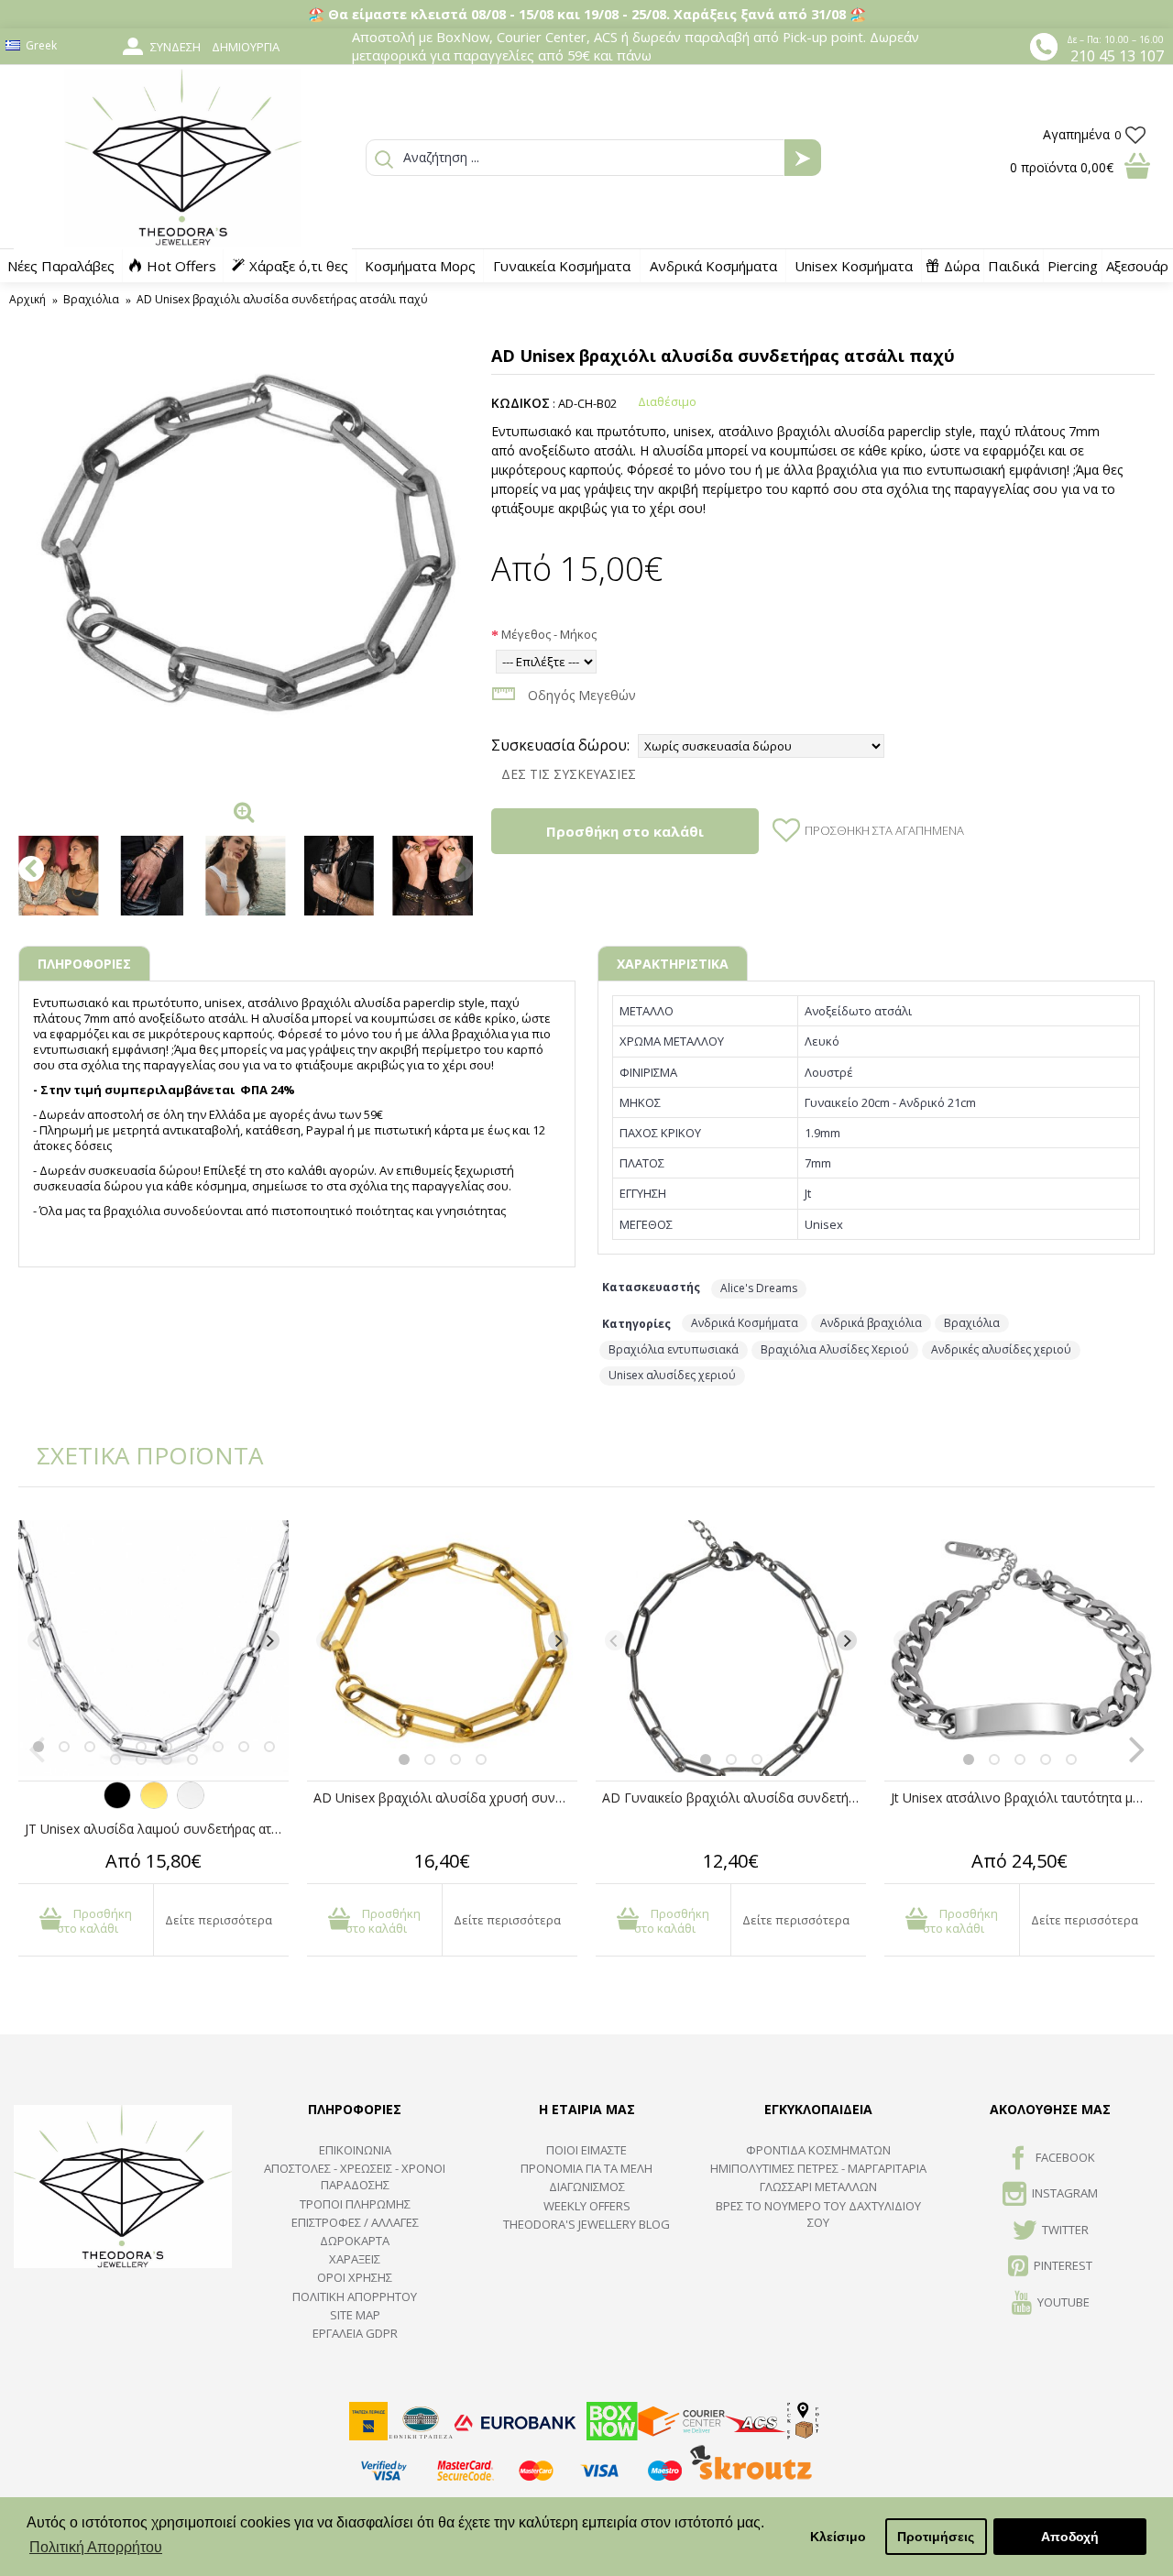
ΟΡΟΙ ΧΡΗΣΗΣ (355, 2277)
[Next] (269, 1640)
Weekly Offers (587, 2206)
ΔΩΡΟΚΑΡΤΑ (355, 2241)
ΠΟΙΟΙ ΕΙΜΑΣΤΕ (586, 2150)
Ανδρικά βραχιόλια (871, 1323)
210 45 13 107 (1117, 56)
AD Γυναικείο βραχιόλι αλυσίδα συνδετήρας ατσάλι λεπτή (734, 1798)
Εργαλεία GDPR (355, 2333)
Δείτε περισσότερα (219, 1920)
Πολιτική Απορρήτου (355, 2296)
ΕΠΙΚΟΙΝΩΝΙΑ (355, 2150)
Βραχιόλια (972, 1323)
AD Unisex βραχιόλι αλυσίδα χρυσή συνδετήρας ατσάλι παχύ (445, 1798)
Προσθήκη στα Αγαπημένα (884, 830)
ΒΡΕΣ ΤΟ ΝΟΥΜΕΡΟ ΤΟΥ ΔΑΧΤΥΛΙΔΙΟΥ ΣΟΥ (818, 2214)
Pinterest (1063, 2265)
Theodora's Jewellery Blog (586, 2224)
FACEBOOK (1065, 2157)
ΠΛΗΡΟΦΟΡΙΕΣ (84, 964)
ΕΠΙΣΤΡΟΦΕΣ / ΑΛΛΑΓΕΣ (355, 2222)
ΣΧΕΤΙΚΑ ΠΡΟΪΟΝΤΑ (137, 1455)
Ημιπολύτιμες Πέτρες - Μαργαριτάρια (818, 2168)
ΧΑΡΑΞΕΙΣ (355, 2259)
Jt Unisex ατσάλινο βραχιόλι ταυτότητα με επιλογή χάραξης (1023, 1798)
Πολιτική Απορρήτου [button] (96, 2547)
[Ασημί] (191, 1804)
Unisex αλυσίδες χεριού (672, 1375)
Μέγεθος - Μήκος (549, 634)
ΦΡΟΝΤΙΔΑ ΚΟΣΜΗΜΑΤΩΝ (818, 2150)
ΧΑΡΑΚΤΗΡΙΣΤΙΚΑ (673, 964)
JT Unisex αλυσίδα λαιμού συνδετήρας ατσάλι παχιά (157, 1829)
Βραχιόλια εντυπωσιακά (674, 1349)
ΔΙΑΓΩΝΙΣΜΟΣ (587, 2187)
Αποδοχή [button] (1070, 2537)
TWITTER (1065, 2230)
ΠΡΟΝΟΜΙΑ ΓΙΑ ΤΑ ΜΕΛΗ (586, 2168)
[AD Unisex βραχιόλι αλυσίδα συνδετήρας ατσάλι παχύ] (246, 565)
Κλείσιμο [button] (838, 2537)
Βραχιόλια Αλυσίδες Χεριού (835, 1349)
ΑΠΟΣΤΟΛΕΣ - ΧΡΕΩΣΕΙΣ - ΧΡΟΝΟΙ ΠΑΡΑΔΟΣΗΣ (355, 2176)
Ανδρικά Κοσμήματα (745, 1323)
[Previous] (38, 1640)
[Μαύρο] (117, 1804)
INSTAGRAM (1065, 2194)
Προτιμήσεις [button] (936, 2537)
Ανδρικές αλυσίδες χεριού (1001, 1349)
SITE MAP (355, 2315)
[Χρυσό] (154, 1804)
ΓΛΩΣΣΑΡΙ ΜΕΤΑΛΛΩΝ (818, 2187)
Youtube (1063, 2302)
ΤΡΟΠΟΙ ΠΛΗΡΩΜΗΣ (355, 2204)
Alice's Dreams (759, 1288)
